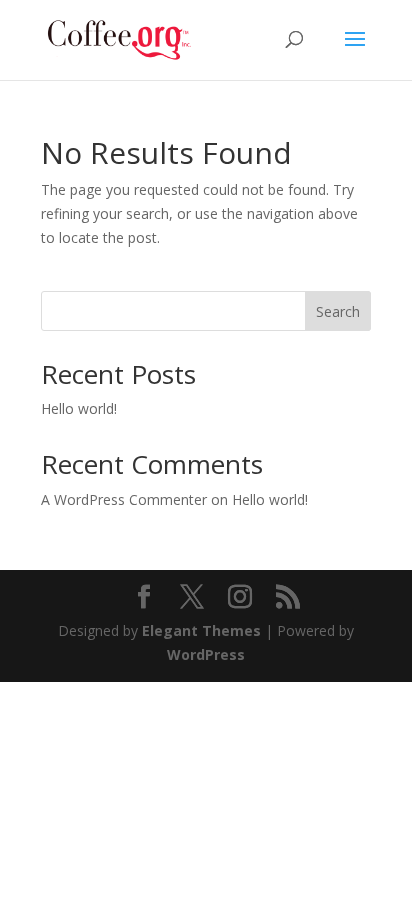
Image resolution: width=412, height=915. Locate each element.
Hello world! (79, 408)
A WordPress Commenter (124, 499)
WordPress (206, 654)
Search (338, 311)
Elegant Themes (201, 630)
